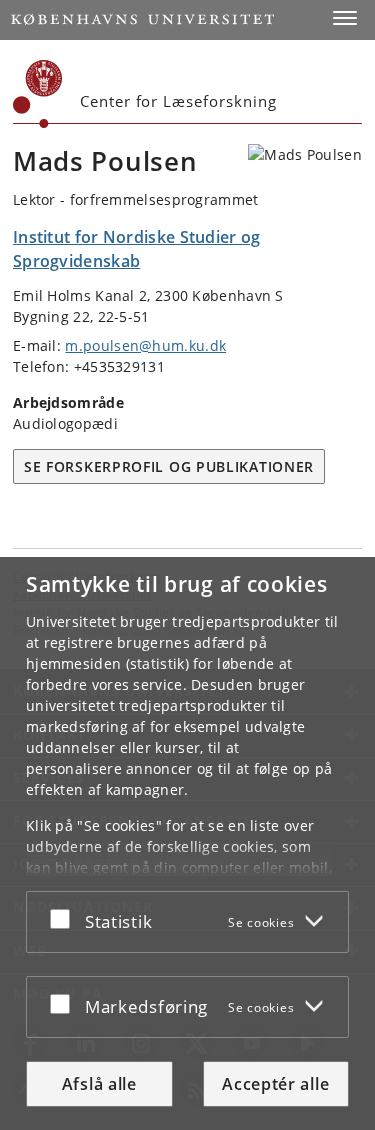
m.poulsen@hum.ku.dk (145, 345)
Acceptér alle (275, 1084)
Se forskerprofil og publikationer (169, 466)
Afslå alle (99, 1084)
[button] (345, 18)
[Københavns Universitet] (38, 94)
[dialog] (187, 843)
